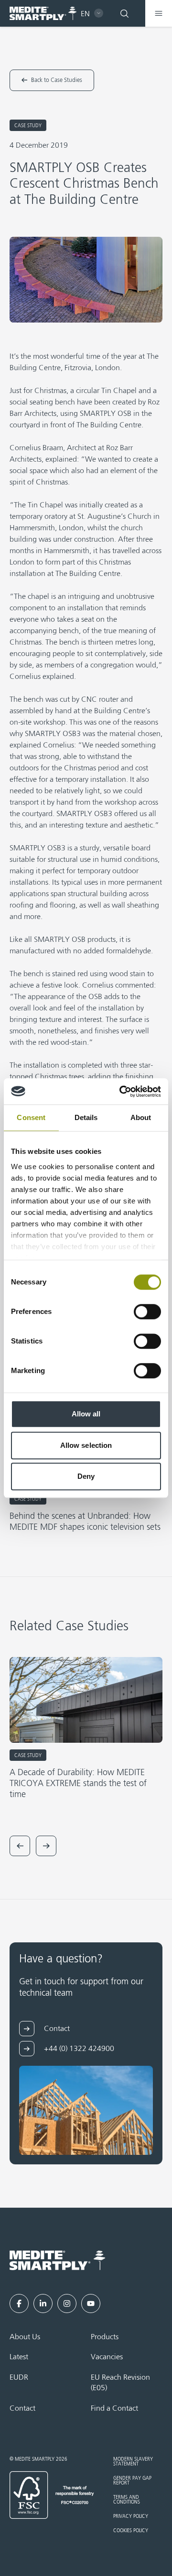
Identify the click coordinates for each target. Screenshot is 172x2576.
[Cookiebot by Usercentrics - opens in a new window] (121, 1091)
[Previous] (20, 1846)
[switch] (147, 1312)
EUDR (19, 2378)
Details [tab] (86, 1117)
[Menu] (159, 13)
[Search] (124, 13)
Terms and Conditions (127, 2500)
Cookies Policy (131, 2531)
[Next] (46, 1846)
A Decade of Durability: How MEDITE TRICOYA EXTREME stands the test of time (78, 1784)
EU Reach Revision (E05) (120, 2383)
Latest (19, 2357)
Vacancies (107, 2357)
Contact (22, 2409)
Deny (86, 1476)
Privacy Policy (131, 2516)
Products (105, 2337)
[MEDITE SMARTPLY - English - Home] (43, 14)
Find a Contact (114, 2409)
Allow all (86, 1414)
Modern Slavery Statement (133, 2462)
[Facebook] (19, 2303)
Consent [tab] (31, 1117)
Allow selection (86, 1445)
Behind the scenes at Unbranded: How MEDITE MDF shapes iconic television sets (85, 1522)
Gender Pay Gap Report (132, 2481)
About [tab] (141, 1117)
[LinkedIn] (43, 2303)
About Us (25, 2337)
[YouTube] (91, 2303)
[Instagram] (67, 2303)
